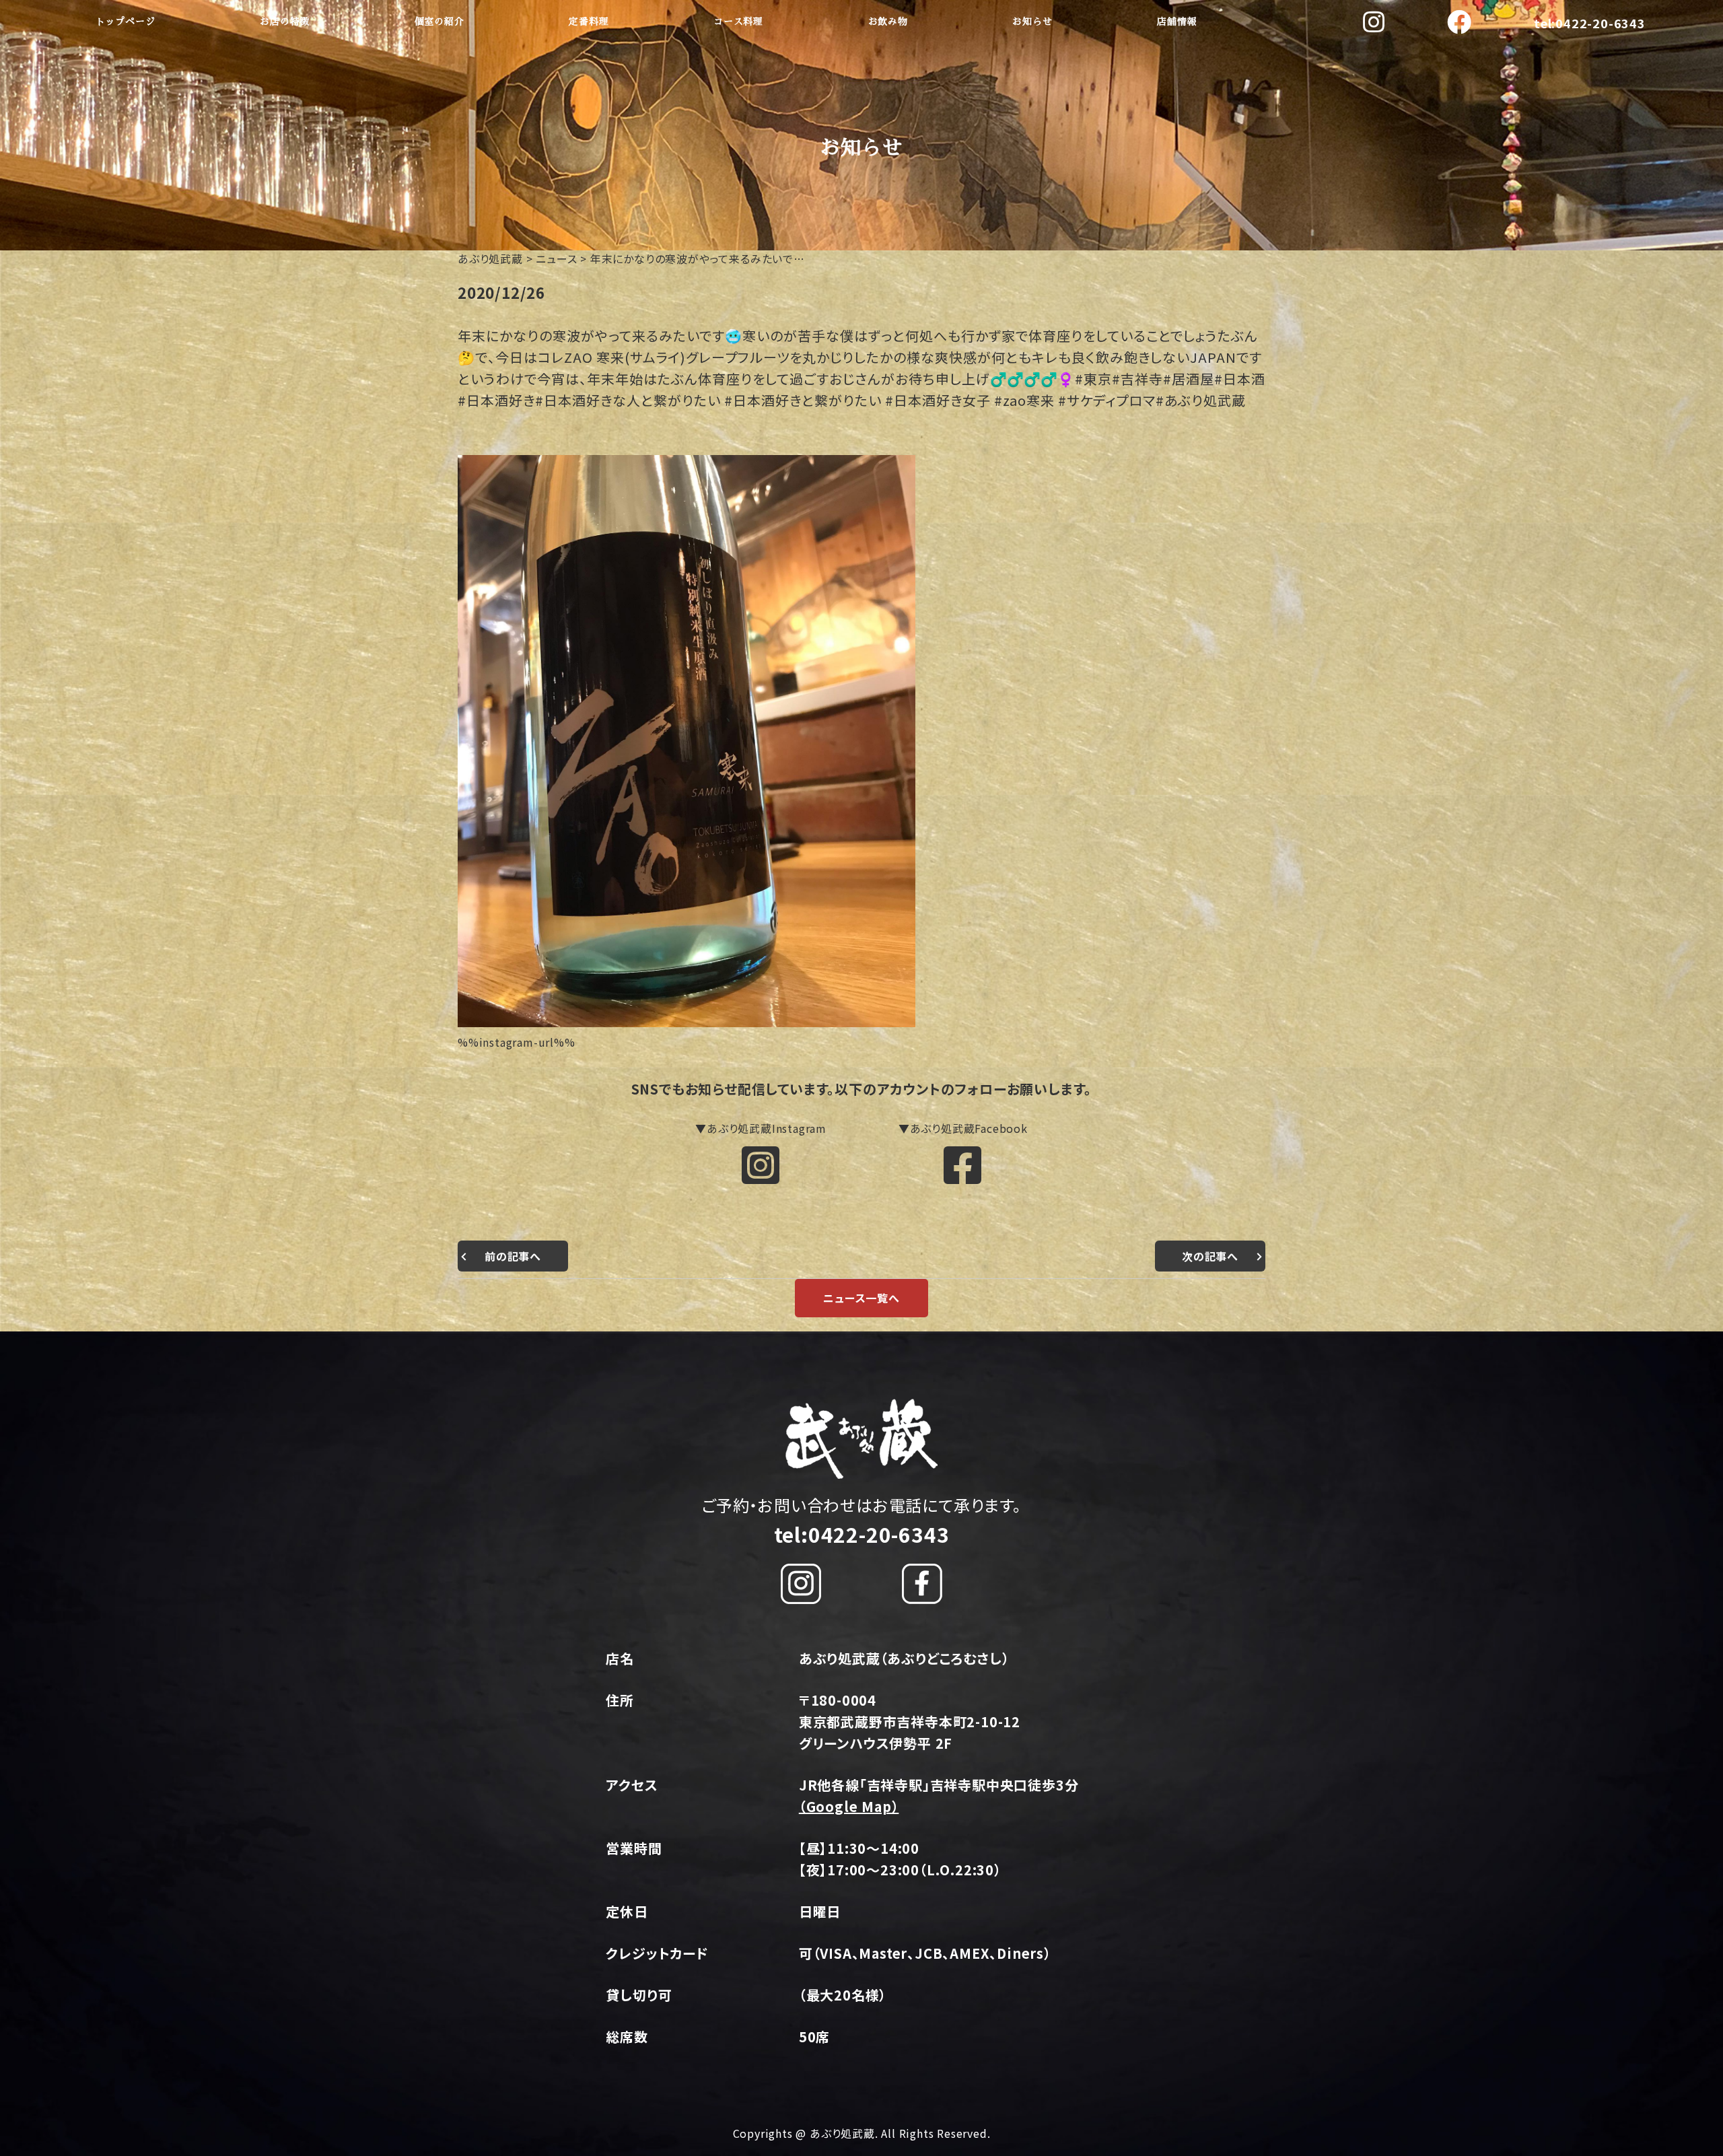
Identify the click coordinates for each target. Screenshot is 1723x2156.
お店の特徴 (285, 22)
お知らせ (1032, 22)
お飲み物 (888, 22)
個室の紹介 (439, 22)
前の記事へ (513, 1256)
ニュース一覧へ (861, 1298)
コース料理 (738, 22)
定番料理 (589, 22)
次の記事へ (1210, 1256)
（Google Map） (849, 1806)
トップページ (126, 22)
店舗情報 (1177, 22)
